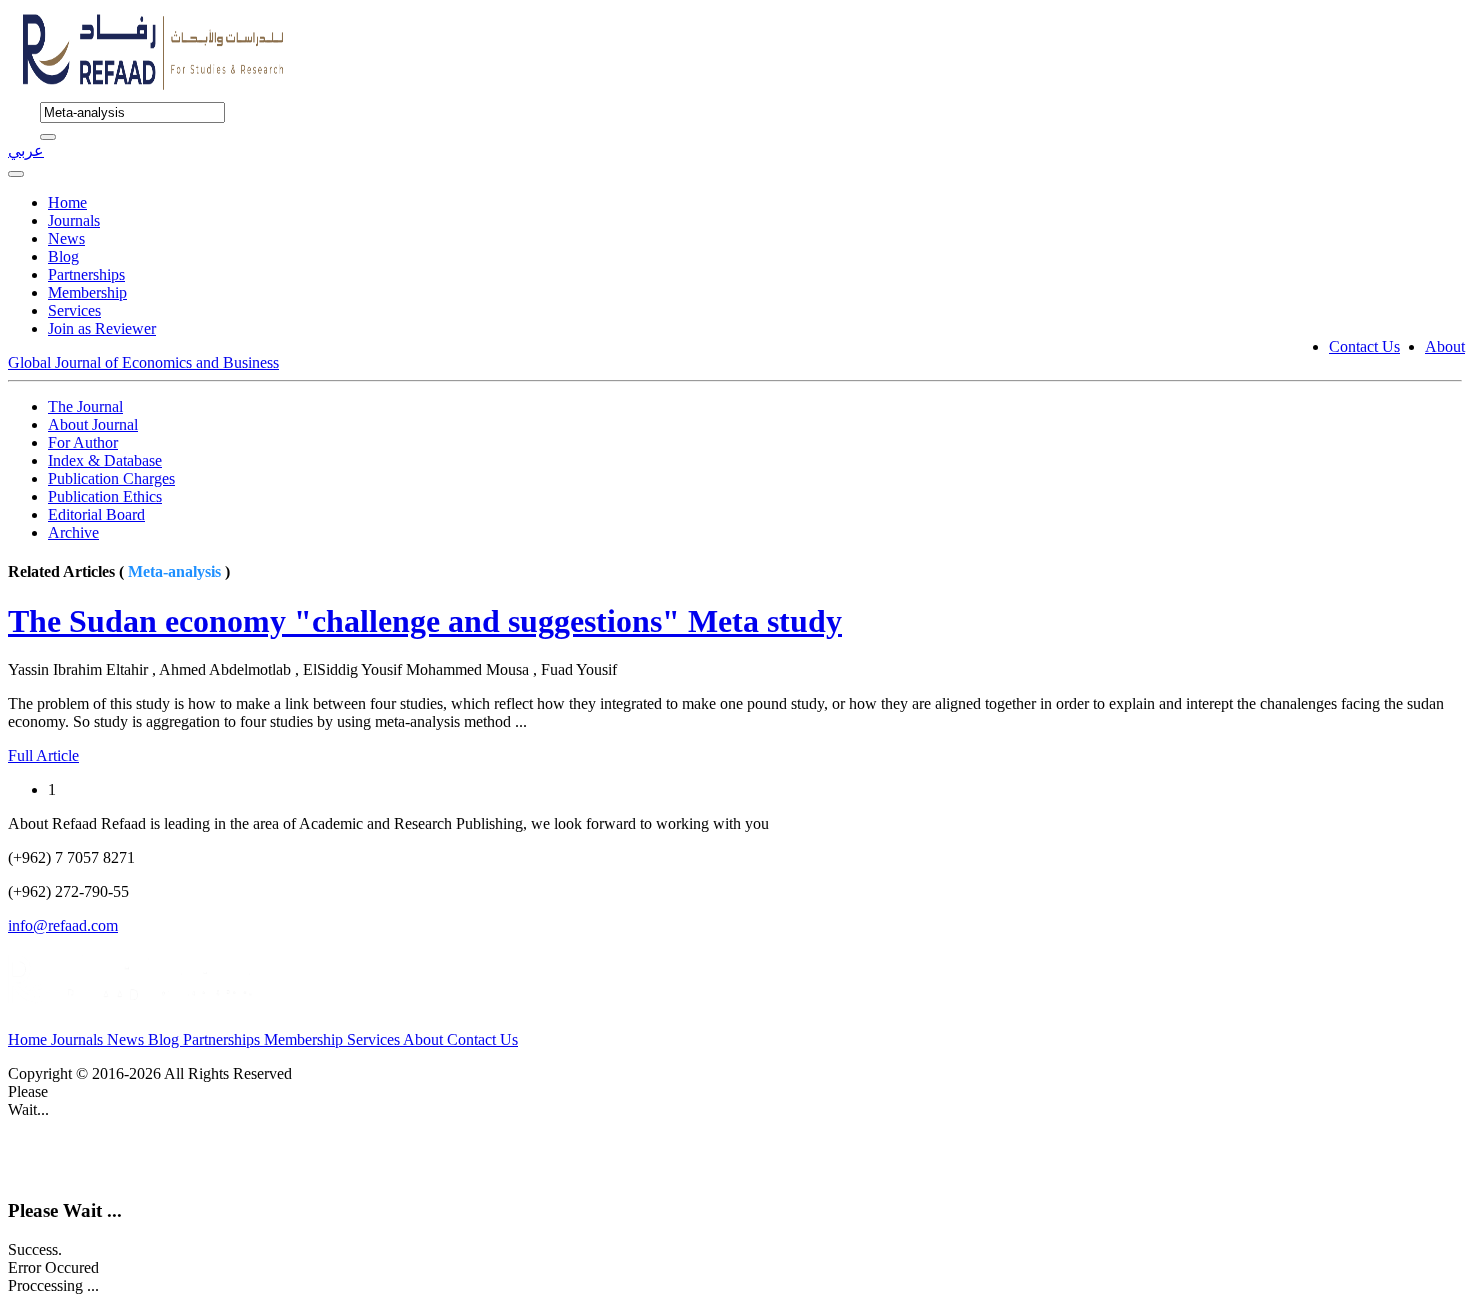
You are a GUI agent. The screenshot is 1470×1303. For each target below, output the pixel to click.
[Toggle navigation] (16, 174)
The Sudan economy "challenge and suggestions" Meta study (425, 621)
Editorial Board (96, 514)
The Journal (85, 406)
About (1445, 346)
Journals (74, 220)
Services (74, 310)
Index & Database (105, 460)
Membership (87, 292)
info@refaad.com (63, 925)
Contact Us (1364, 346)
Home (67, 202)
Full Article (43, 755)
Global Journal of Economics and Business (143, 362)
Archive (73, 532)
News (66, 238)
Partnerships (86, 274)
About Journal (93, 424)
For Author (83, 442)
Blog (63, 256)
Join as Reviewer (102, 328)
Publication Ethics (105, 496)
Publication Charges (111, 478)
